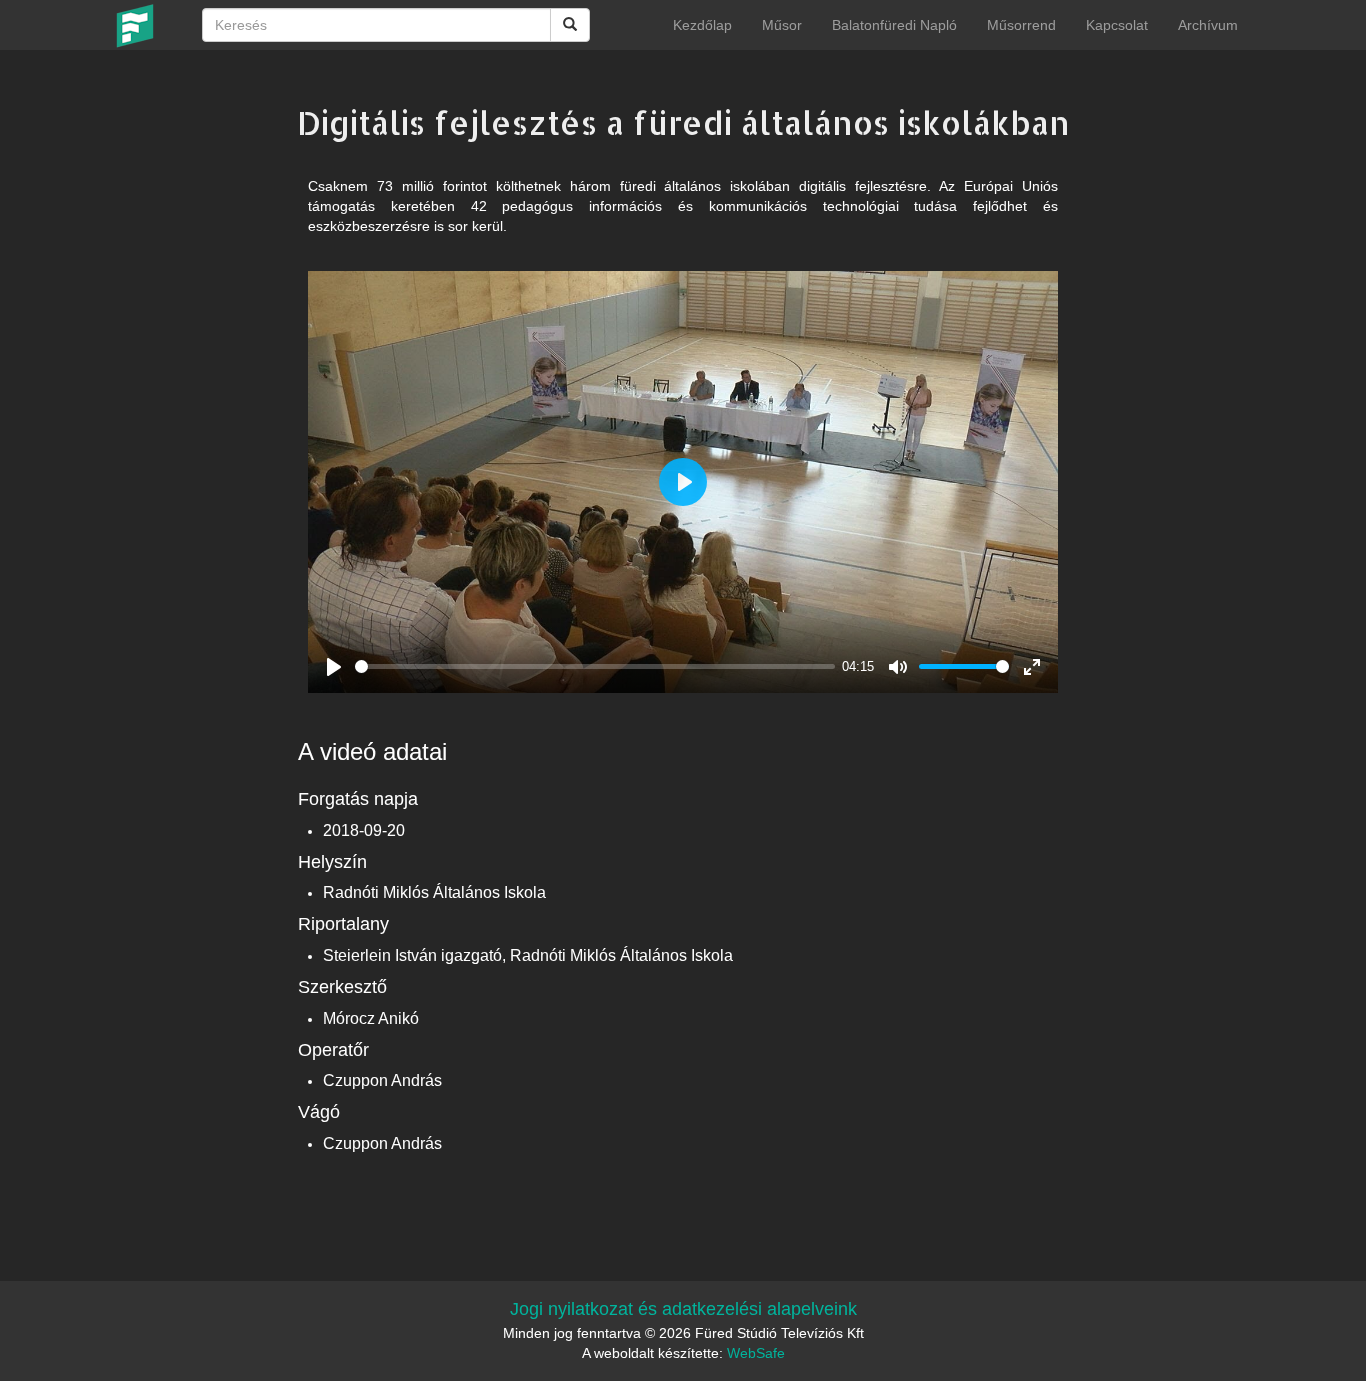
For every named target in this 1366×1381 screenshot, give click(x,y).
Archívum (1208, 25)
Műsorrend (1021, 25)
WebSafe (756, 1353)
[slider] (595, 666)
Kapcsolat (1117, 25)
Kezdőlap (702, 25)
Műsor (782, 25)
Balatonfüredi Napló (894, 25)
